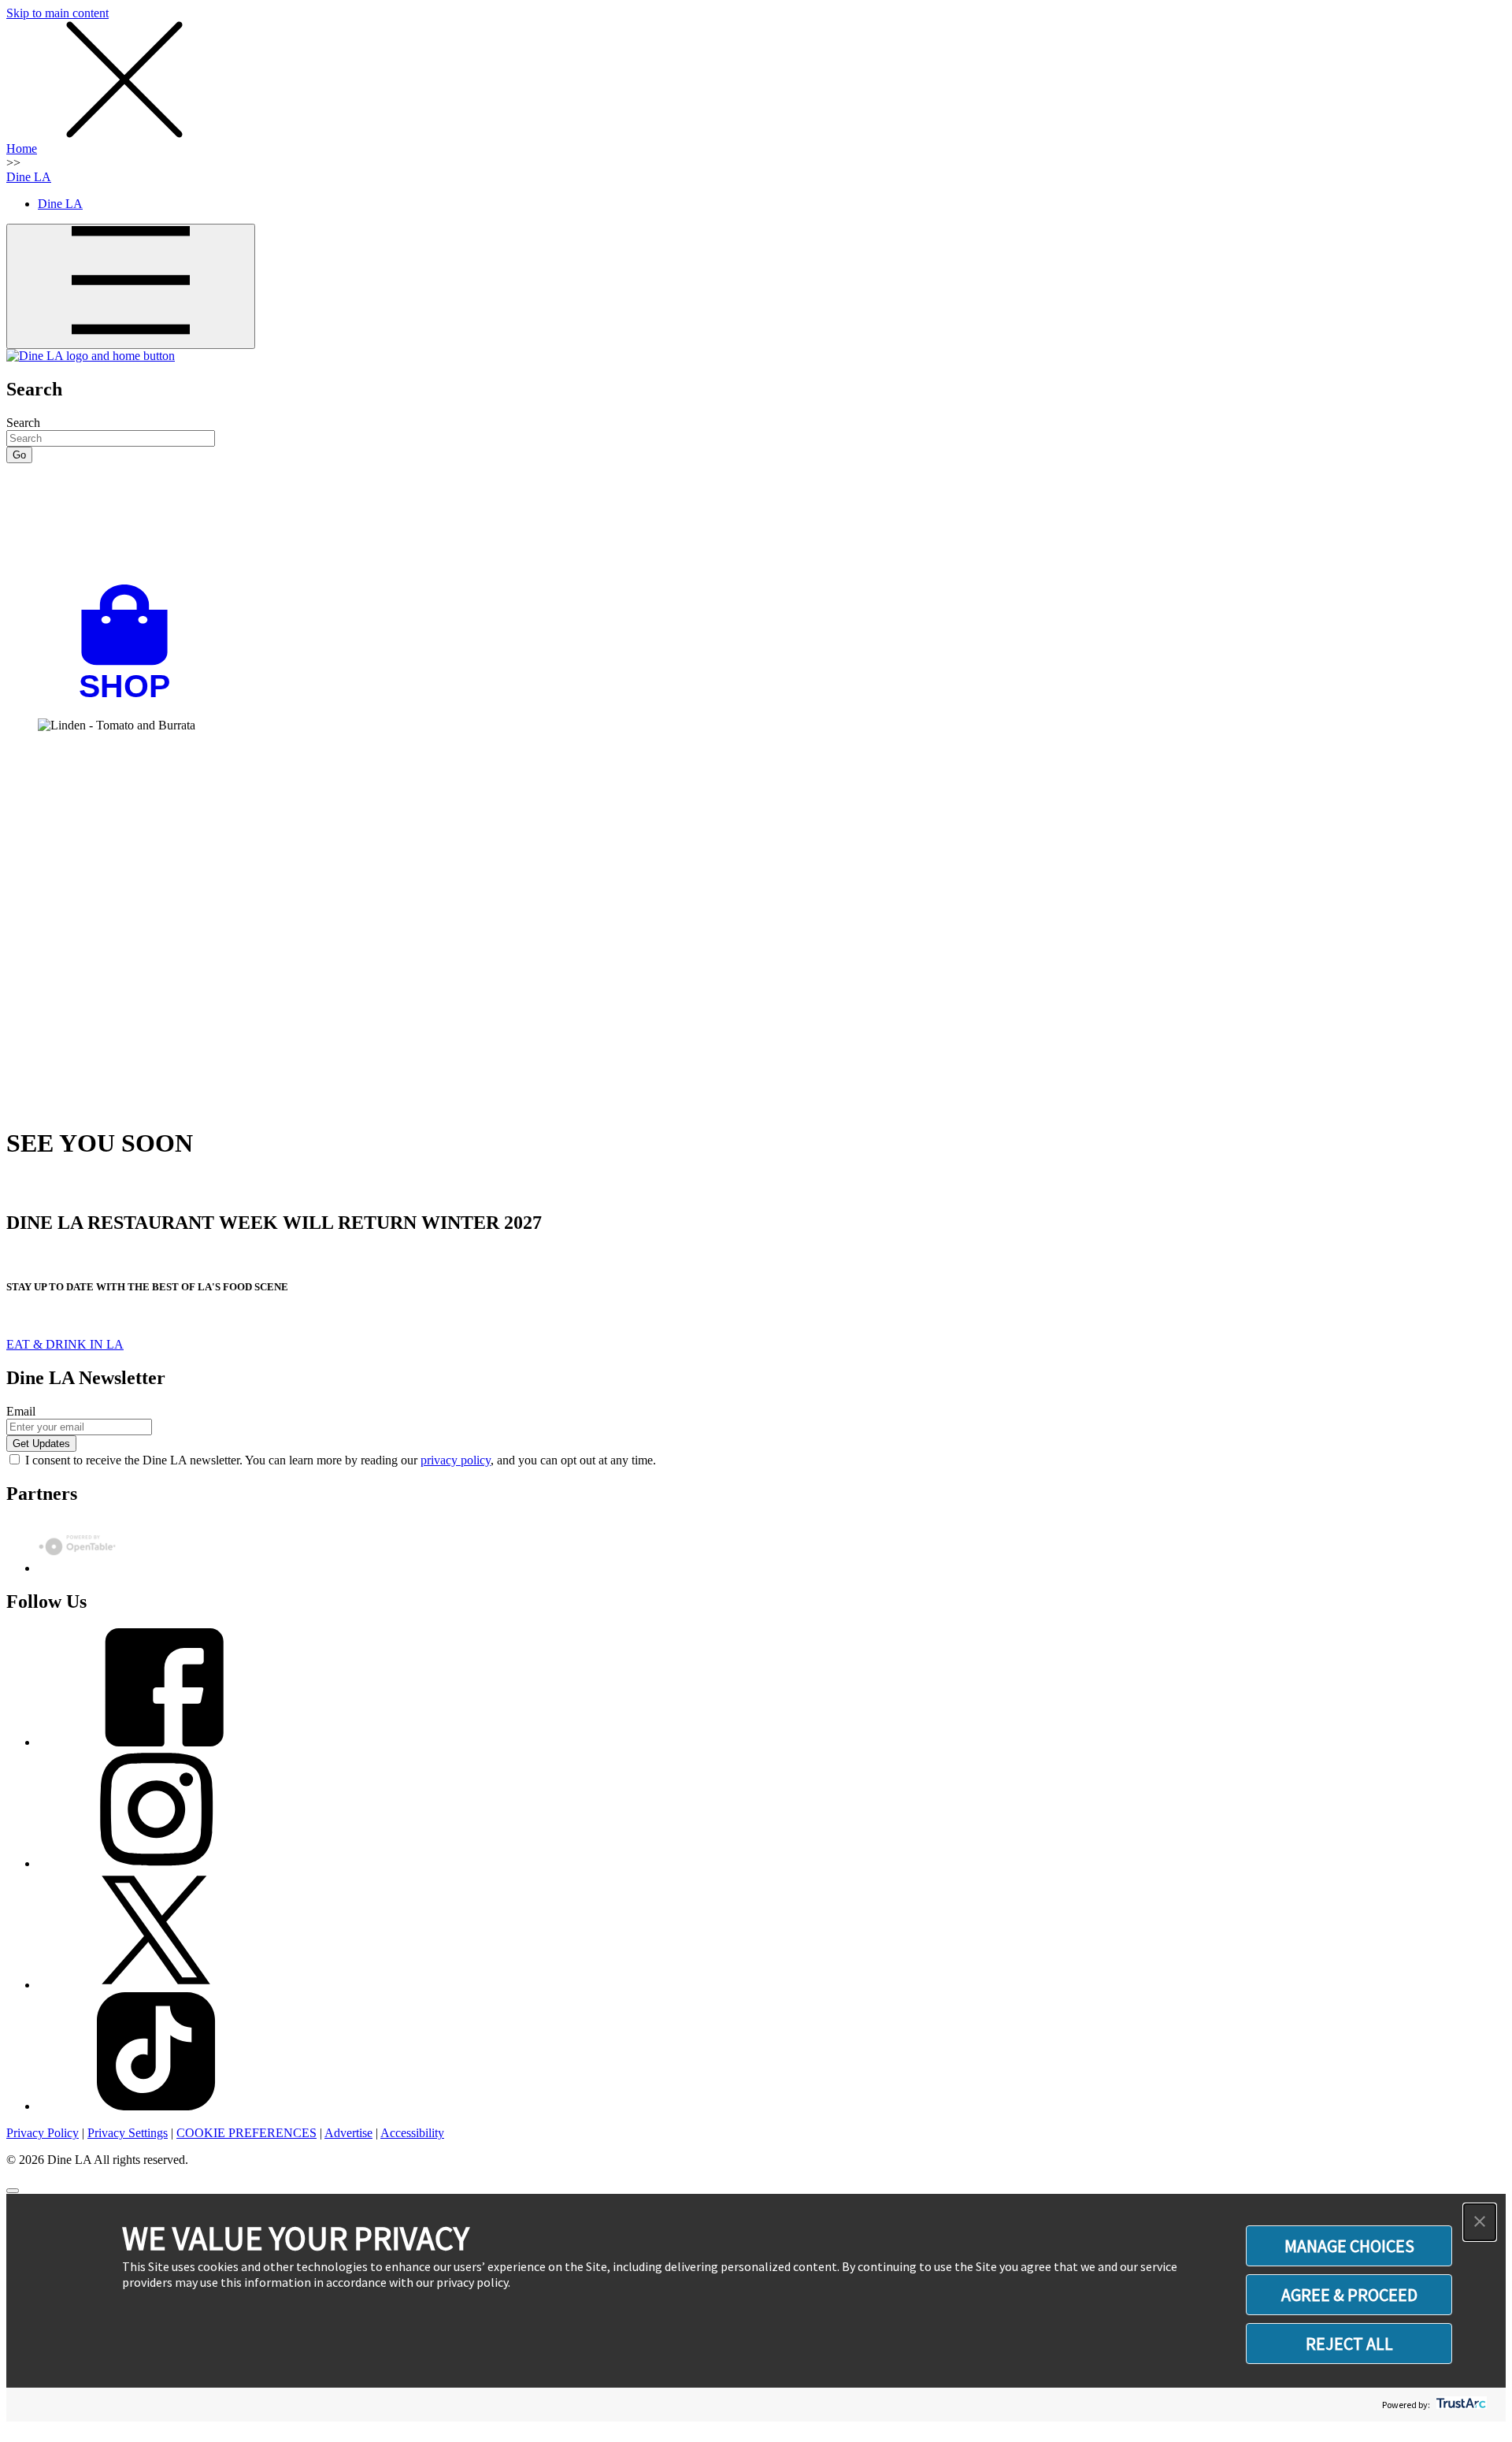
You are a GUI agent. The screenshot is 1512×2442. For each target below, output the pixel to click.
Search (23, 423)
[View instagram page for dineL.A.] (156, 1863)
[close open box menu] (124, 134)
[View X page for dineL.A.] (156, 1985)
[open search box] (756, 524)
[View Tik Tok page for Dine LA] (156, 2106)
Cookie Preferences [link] (246, 2133)
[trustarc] (1460, 2405)
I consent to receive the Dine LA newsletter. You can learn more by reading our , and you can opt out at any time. (341, 1460)
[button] (1480, 2222)
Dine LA (29, 177)
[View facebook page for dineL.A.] (156, 1742)
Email (21, 1411)
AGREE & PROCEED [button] (1349, 2295)
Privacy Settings (128, 2133)
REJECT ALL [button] (1349, 2344)
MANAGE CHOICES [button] (1349, 2246)
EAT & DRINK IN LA (65, 1344)
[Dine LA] (91, 356)
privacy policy (456, 1460)
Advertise (348, 2133)
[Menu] (131, 286)
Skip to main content (57, 13)
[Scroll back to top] (13, 2191)
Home (22, 148)
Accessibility (412, 2133)
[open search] (756, 524)
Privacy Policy (43, 2133)
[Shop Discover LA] (131, 698)
